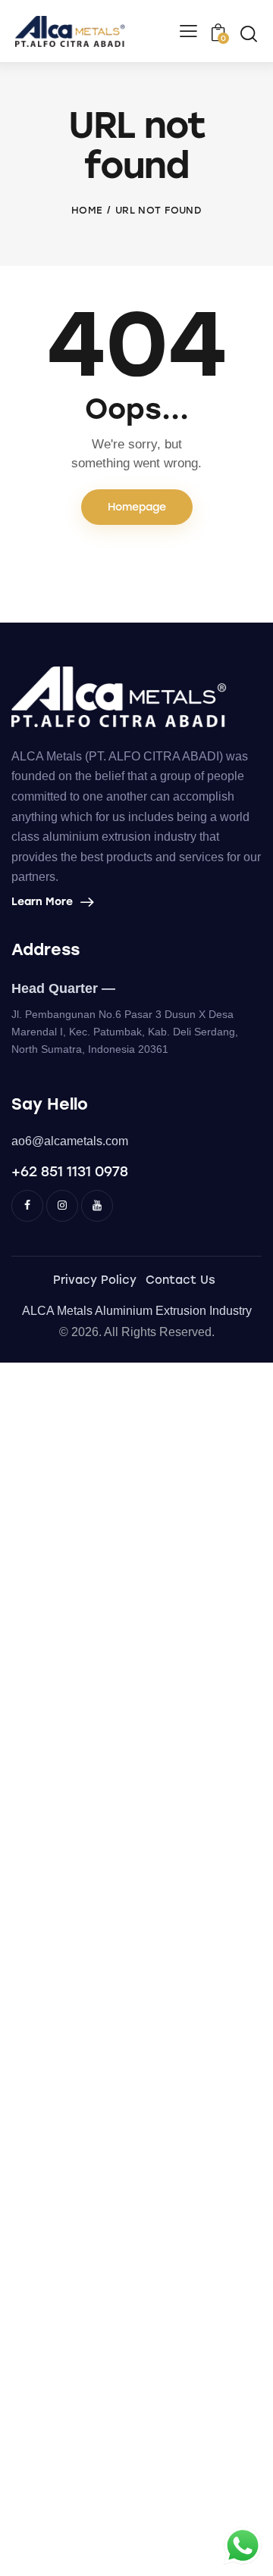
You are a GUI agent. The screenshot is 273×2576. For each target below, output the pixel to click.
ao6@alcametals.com (70, 1141)
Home (87, 210)
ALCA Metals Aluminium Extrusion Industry (137, 1311)
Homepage (137, 507)
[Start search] (248, 33)
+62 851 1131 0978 (70, 1172)
